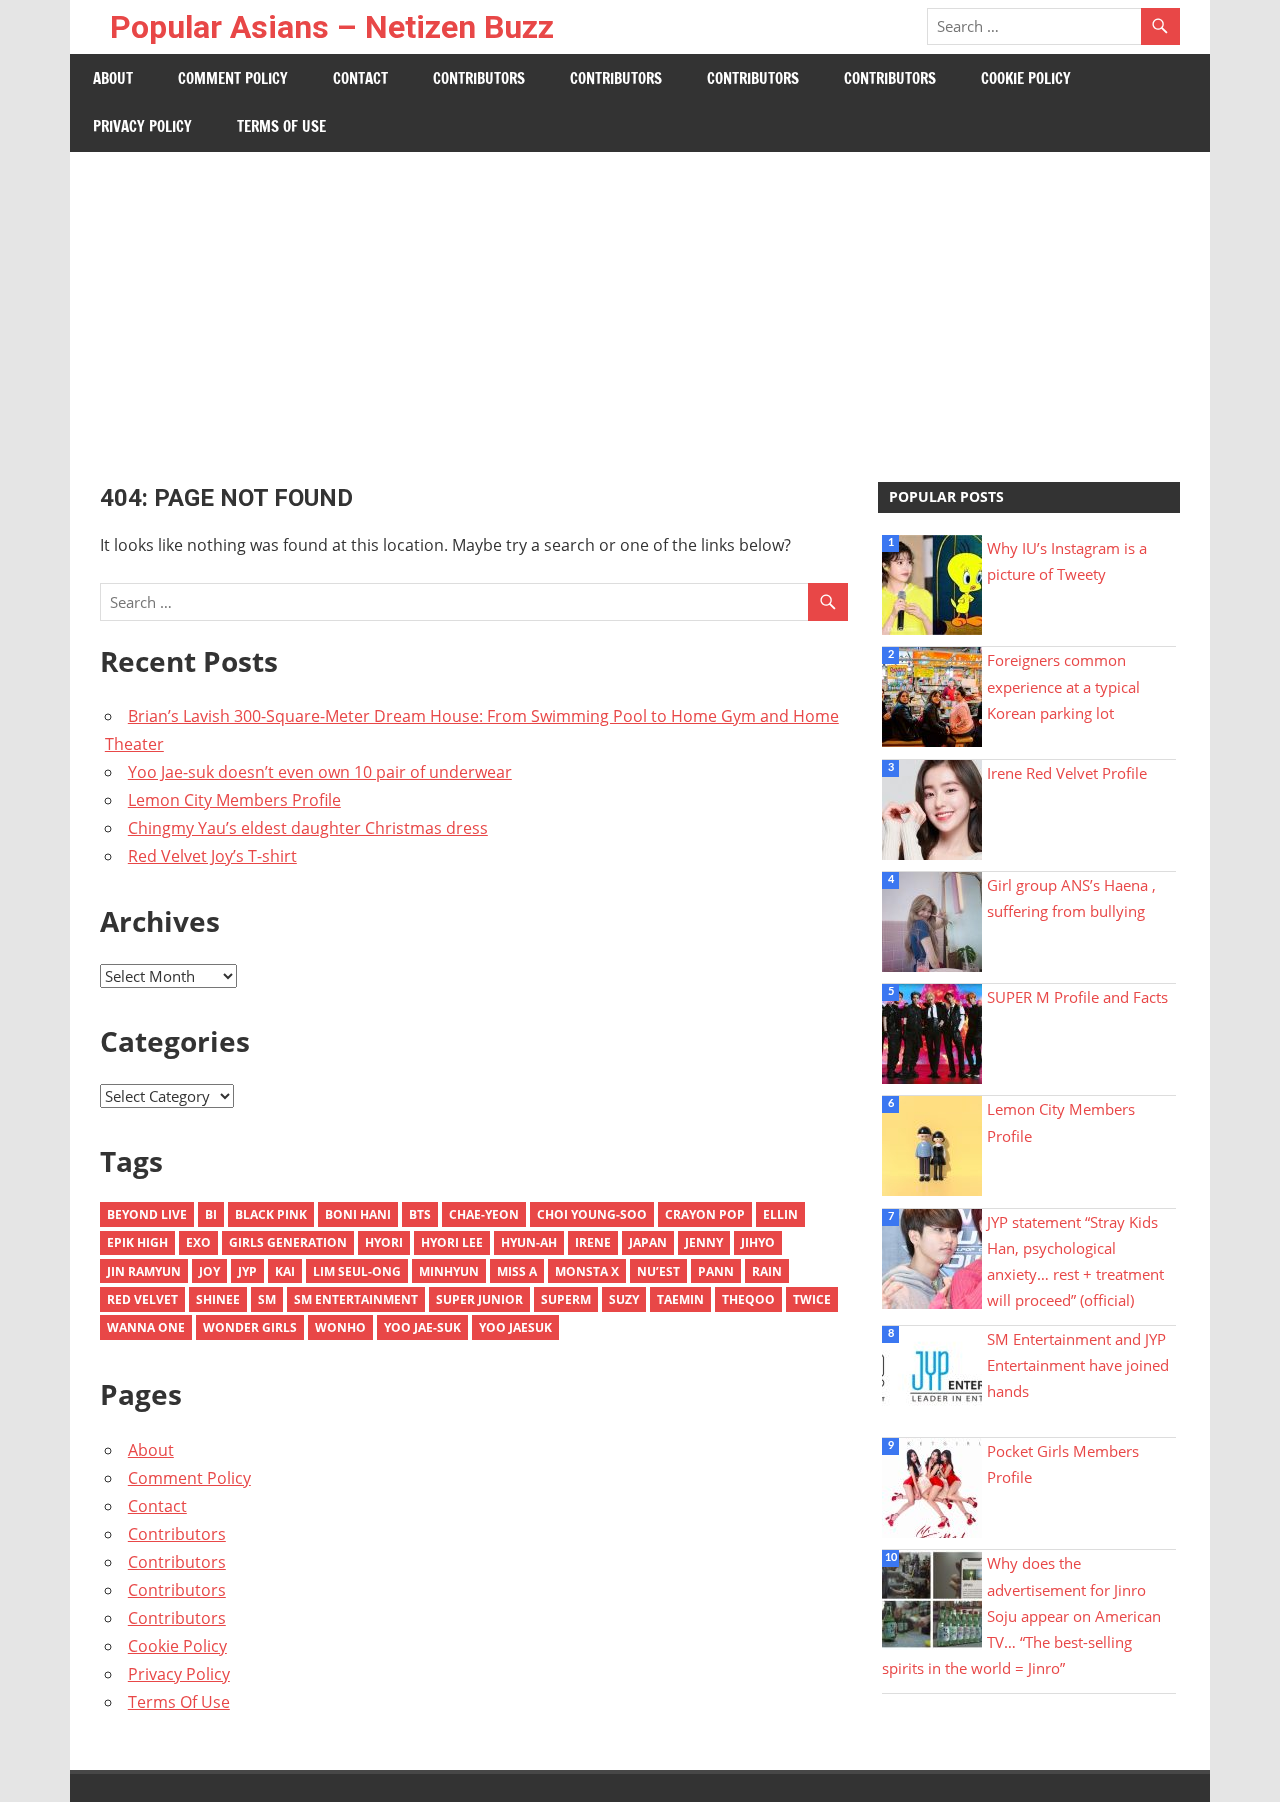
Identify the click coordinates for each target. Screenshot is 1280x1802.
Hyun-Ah (529, 1242)
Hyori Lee (452, 1242)
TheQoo (748, 1299)
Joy (209, 1271)
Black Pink (271, 1214)
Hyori (384, 1242)
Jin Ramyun (144, 1271)
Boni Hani (358, 1214)
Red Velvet (142, 1299)
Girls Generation (288, 1242)
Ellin (780, 1214)
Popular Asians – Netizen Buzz (332, 27)
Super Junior (479, 1299)
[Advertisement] (640, 302)
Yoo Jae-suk (422, 1327)
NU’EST (658, 1271)
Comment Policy (233, 78)
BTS (420, 1214)
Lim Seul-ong (357, 1271)
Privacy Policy (142, 126)
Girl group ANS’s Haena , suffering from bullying (1071, 898)
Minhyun (449, 1271)
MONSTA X (587, 1271)
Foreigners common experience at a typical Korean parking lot (1063, 686)
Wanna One (146, 1327)
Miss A (517, 1271)
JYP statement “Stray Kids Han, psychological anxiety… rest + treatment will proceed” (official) (1075, 1261)
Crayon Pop (705, 1214)
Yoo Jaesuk (515, 1327)
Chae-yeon (484, 1214)
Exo (198, 1242)
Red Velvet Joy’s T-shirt (212, 856)
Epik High (137, 1242)
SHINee (218, 1299)
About (113, 78)
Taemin (680, 1299)
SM (267, 1299)
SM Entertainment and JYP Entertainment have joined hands (1078, 1365)
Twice (812, 1299)
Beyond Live (147, 1214)
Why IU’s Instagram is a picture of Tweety (1067, 561)
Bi (211, 1214)
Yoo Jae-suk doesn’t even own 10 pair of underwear (320, 772)
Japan (648, 1242)
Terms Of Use (281, 126)
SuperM (566, 1299)
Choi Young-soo (592, 1214)
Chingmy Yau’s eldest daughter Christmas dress (308, 828)
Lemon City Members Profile (234, 800)
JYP (247, 1271)
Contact (360, 78)
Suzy (624, 1299)
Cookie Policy (1026, 78)
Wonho (340, 1327)
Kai (285, 1271)
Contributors (479, 78)
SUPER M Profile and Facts (1077, 997)
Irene (593, 1242)
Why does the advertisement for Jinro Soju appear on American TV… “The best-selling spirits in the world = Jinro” (1021, 1615)
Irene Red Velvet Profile (1067, 773)
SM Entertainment (356, 1299)
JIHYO (758, 1242)
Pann (716, 1271)
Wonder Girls (250, 1327)
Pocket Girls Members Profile (1063, 1464)
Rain (767, 1271)
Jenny (704, 1242)
